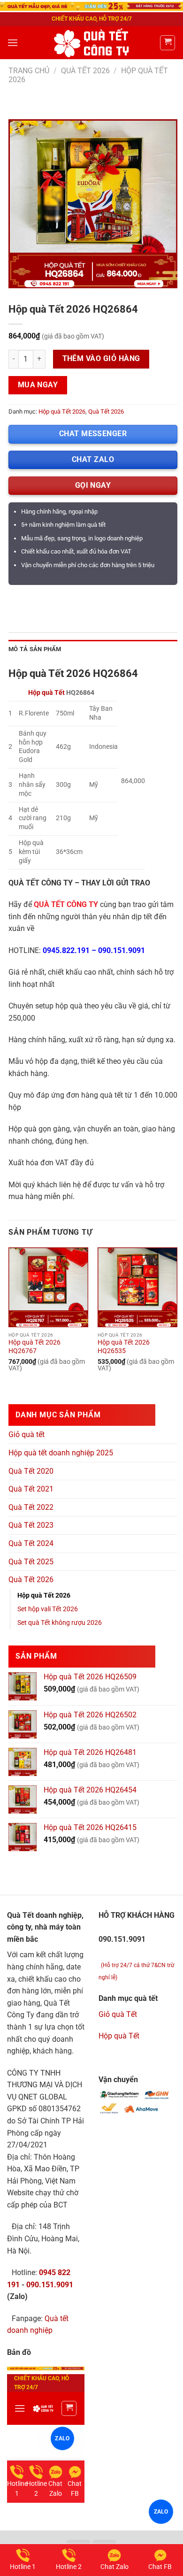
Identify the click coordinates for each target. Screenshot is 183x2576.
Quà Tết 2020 (31, 1471)
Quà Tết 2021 (31, 1489)
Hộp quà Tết (46, 693)
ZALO (161, 2512)
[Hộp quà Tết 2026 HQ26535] (137, 1287)
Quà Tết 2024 (31, 1543)
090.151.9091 (122, 950)
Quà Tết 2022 (31, 1507)
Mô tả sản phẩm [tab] (35, 649)
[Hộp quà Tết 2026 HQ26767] (48, 1287)
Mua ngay (38, 385)
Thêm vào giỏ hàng (101, 359)
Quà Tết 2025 (31, 1562)
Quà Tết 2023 (31, 1525)
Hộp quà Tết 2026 (62, 411)
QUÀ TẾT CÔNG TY (66, 904)
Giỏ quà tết (27, 1434)
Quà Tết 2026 (85, 71)
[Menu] (13, 42)
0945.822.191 (66, 950)
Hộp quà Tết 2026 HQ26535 (124, 1346)
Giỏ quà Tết (118, 2014)
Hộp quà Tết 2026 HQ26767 (34, 1346)
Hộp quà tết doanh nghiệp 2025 (61, 1453)
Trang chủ (29, 71)
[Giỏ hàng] (168, 43)
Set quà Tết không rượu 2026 (60, 1623)
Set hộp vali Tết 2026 (48, 1609)
